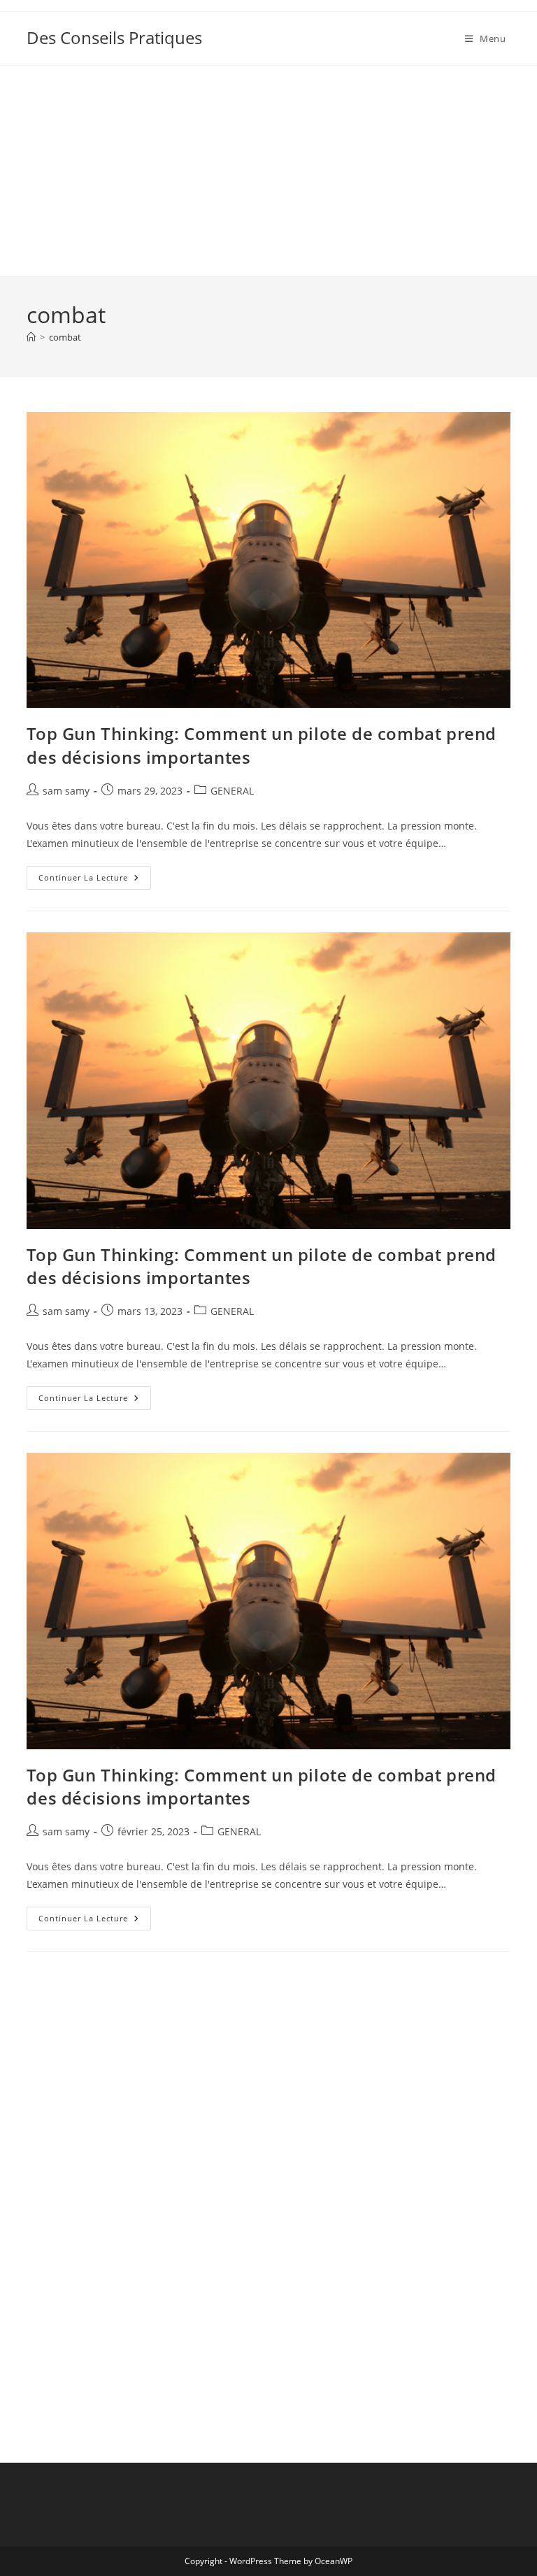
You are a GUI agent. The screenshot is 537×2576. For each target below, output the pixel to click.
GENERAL (232, 791)
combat (65, 337)
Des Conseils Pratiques (114, 37)
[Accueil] (31, 337)
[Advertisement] (268, 171)
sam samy (66, 791)
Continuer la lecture (95, 880)
